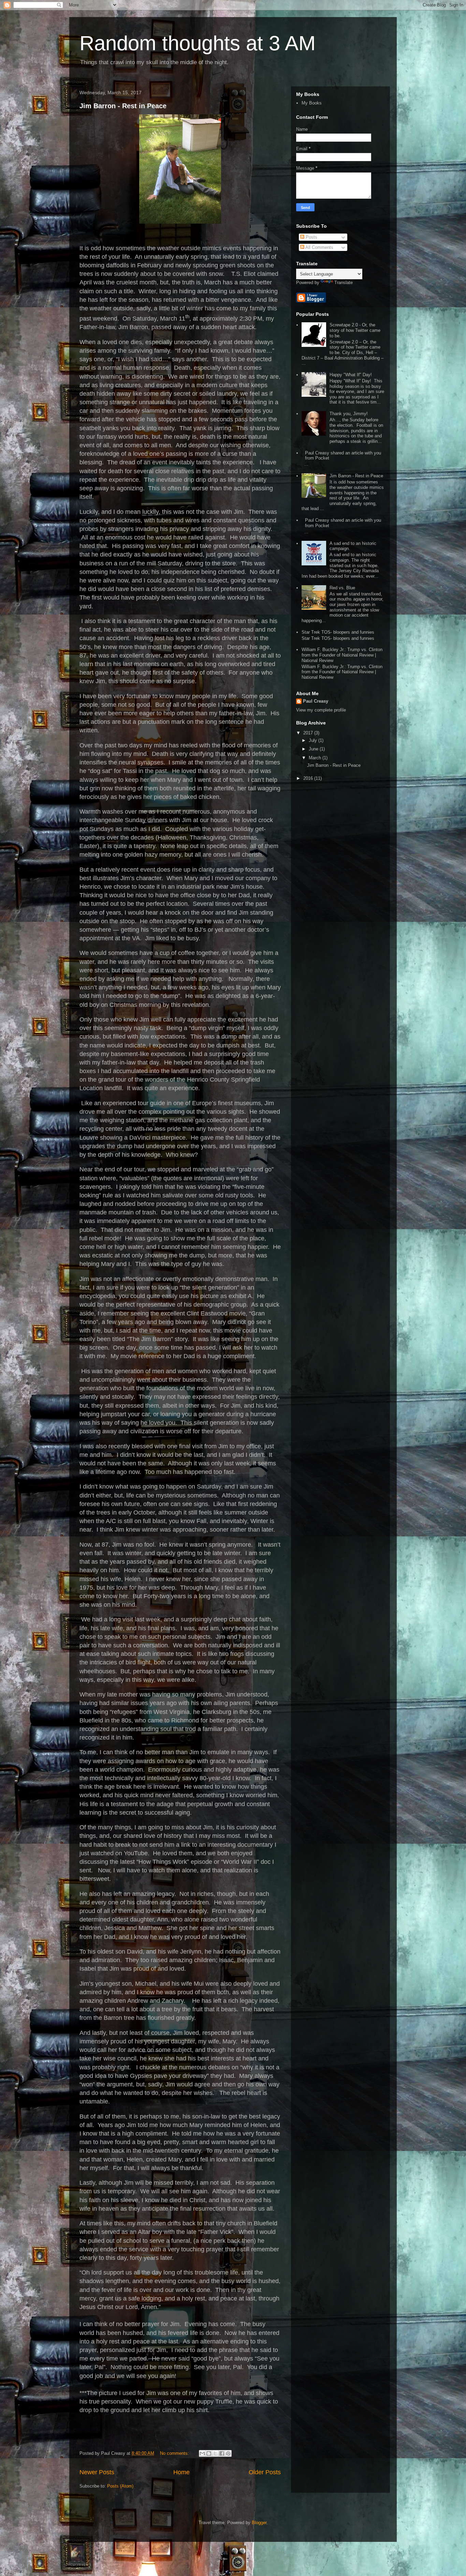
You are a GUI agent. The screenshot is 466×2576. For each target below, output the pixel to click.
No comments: (175, 2453)
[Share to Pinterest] (228, 2453)
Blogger (259, 2523)
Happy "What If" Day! (351, 375)
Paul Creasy (316, 701)
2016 (309, 778)
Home (181, 2472)
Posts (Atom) (120, 2486)
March (316, 758)
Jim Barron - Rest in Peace (123, 106)
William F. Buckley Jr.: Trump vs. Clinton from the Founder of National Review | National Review (342, 655)
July (314, 740)
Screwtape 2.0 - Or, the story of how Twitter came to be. (355, 330)
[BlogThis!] (209, 2453)
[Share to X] (215, 2453)
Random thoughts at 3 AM (198, 43)
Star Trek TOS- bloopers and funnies (338, 632)
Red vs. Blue (342, 588)
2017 (309, 733)
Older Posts (265, 2472)
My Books (312, 103)
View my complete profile (321, 710)
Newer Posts (97, 2472)
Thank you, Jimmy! (349, 414)
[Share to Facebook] (222, 2453)
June (314, 749)
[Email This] (202, 2453)
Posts (311, 237)
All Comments (319, 247)
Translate (344, 283)
